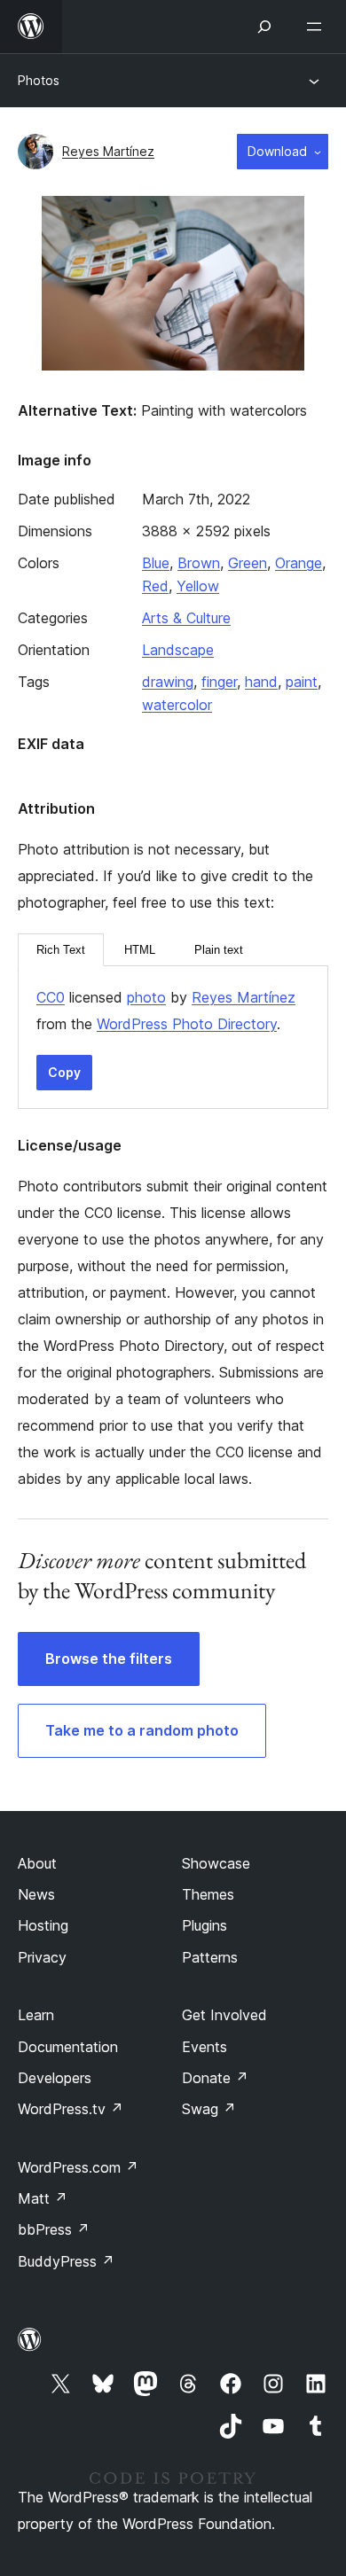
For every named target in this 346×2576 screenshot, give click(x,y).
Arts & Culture (186, 618)
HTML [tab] (140, 950)
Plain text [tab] (219, 950)
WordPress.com (78, 2167)
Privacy (42, 1957)
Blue (156, 563)
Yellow (198, 586)
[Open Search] (264, 27)
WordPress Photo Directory (187, 1024)
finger (219, 682)
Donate (215, 2078)
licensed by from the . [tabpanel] (166, 1011)
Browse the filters (109, 1659)
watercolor (177, 705)
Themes (208, 1894)
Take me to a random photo (142, 1730)
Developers (55, 2078)
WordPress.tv (71, 2109)
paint (302, 682)
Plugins (204, 1925)
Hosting (43, 1925)
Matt (43, 2198)
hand (261, 682)
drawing (168, 682)
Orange (299, 563)
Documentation (68, 2047)
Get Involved (224, 2015)
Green (248, 563)
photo (146, 997)
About (37, 1863)
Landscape (178, 650)
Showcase (216, 1863)
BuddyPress (66, 2261)
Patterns (210, 1957)
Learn (36, 2015)
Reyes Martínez (108, 151)
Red (155, 586)
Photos (39, 80)
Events (204, 2047)
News (36, 1894)
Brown (199, 563)
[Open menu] (318, 27)
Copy (64, 1072)
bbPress (54, 2229)
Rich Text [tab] (61, 950)
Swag (209, 2109)
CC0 (51, 997)
